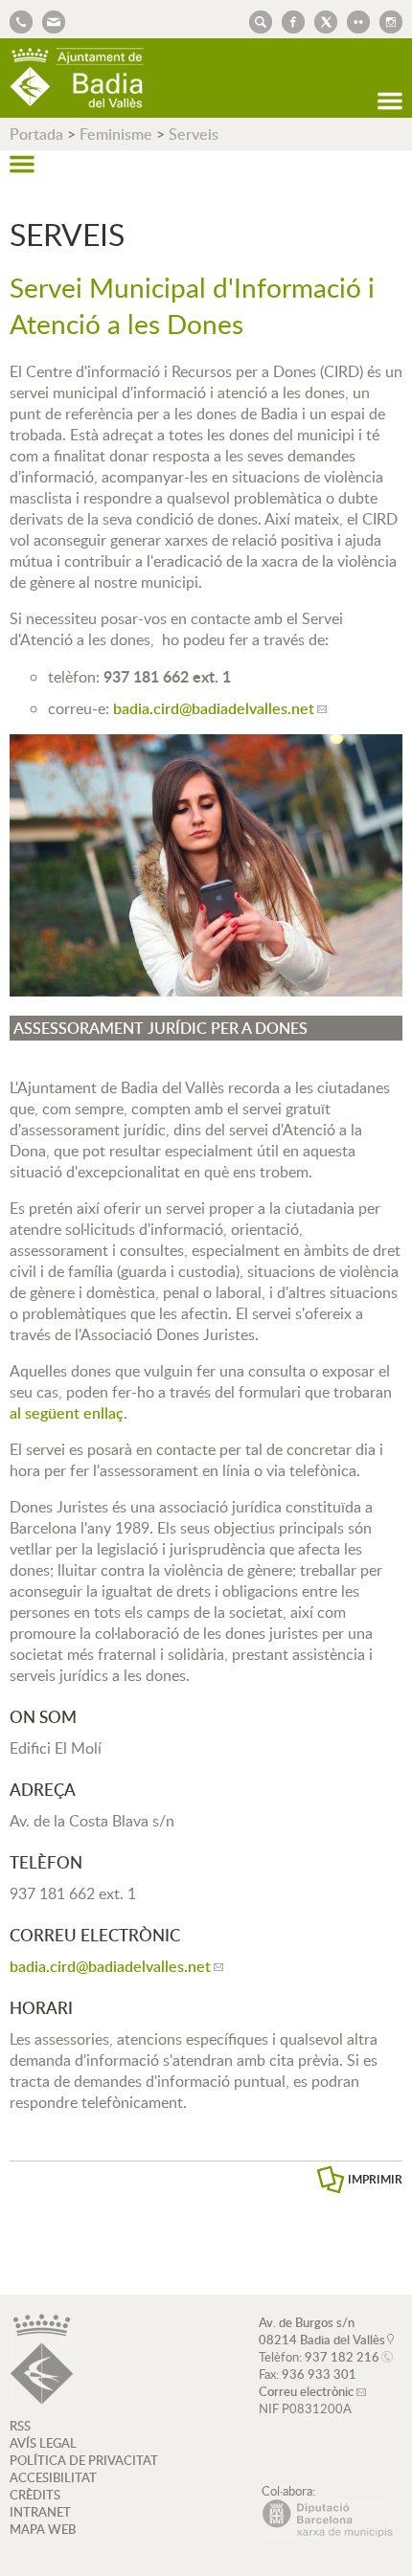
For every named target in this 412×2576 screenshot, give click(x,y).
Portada (36, 134)
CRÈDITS (35, 2495)
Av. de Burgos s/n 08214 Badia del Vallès (322, 2331)
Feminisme (116, 134)
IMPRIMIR (375, 2179)
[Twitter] (321, 20)
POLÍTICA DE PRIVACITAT (84, 2460)
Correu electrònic (306, 2391)
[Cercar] (256, 20)
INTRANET (40, 2512)
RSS (20, 2426)
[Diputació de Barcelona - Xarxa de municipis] (327, 2533)
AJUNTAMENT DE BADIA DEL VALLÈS (77, 78)
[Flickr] (354, 20)
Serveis (194, 134)
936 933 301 (319, 2374)
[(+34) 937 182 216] (21, 20)
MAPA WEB (43, 2529)
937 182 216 (342, 2357)
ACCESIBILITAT (53, 2477)
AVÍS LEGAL (43, 2443)
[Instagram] (386, 20)
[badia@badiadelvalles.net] (49, 20)
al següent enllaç (67, 1413)
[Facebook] (288, 20)
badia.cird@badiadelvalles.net (214, 708)
